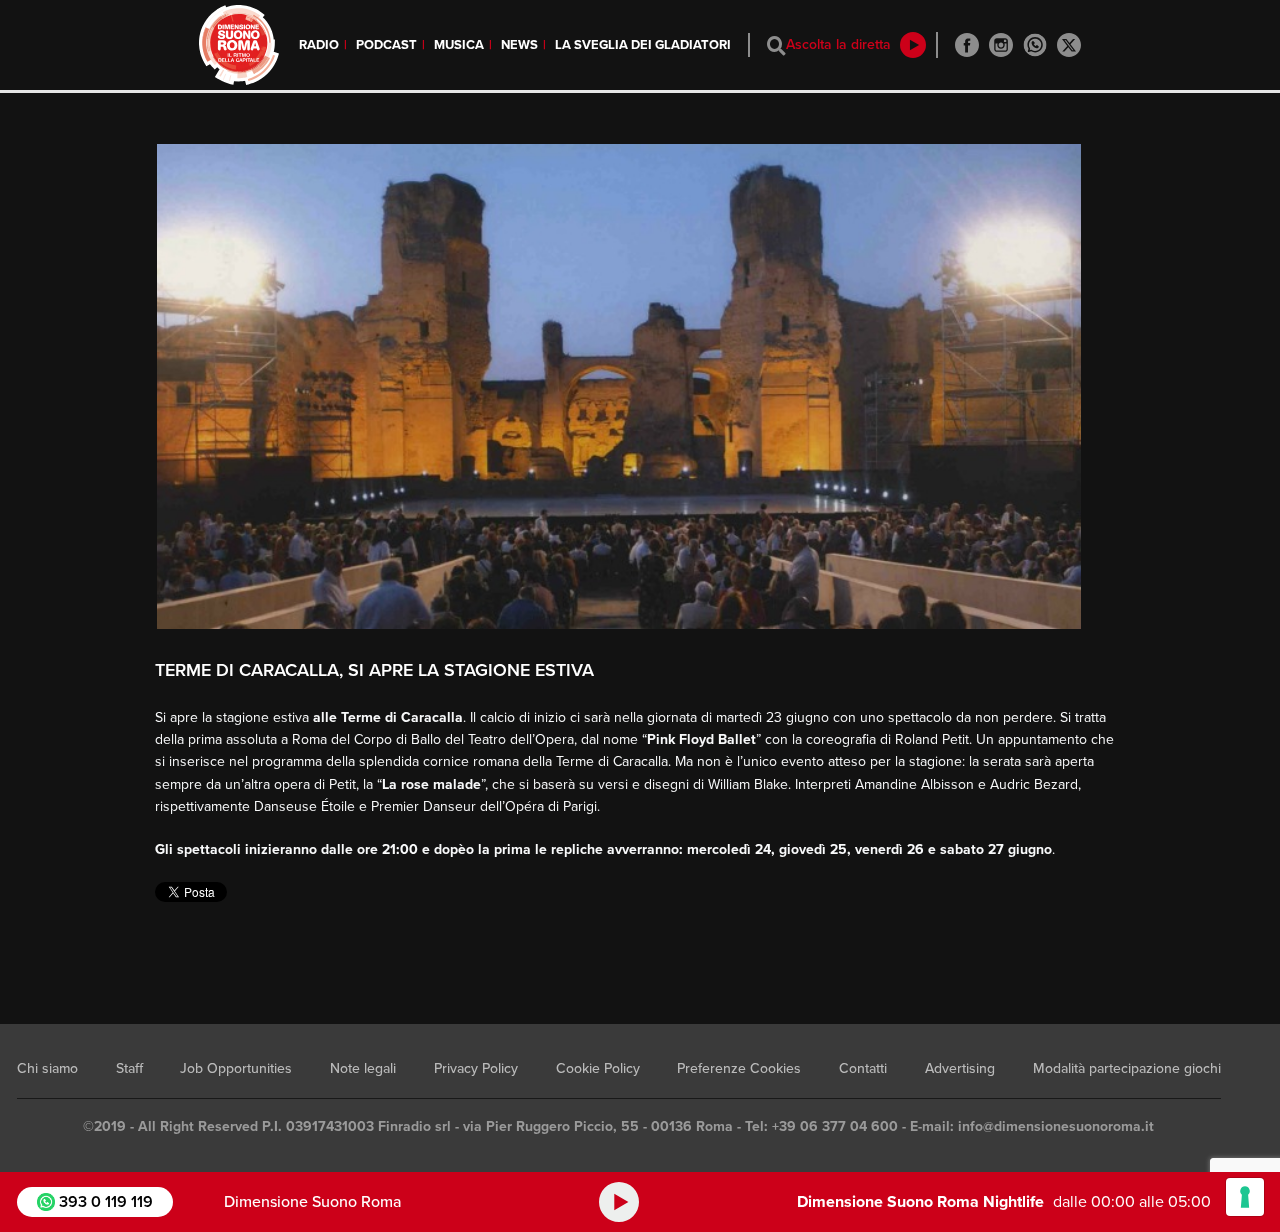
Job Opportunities (236, 1068)
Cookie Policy (598, 1068)
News (519, 45)
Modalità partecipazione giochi (1127, 1068)
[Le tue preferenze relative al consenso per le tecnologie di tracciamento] (1245, 1197)
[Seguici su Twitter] (1069, 45)
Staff (129, 1068)
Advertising (960, 1068)
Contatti (863, 1068)
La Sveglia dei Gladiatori (643, 45)
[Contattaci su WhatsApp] (1035, 45)
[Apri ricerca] (776, 45)
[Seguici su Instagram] (1001, 45)
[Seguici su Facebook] (967, 45)
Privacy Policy (476, 1068)
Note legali (363, 1068)
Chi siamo (47, 1068)
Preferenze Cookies (739, 1068)
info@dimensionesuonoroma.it (1056, 1126)
